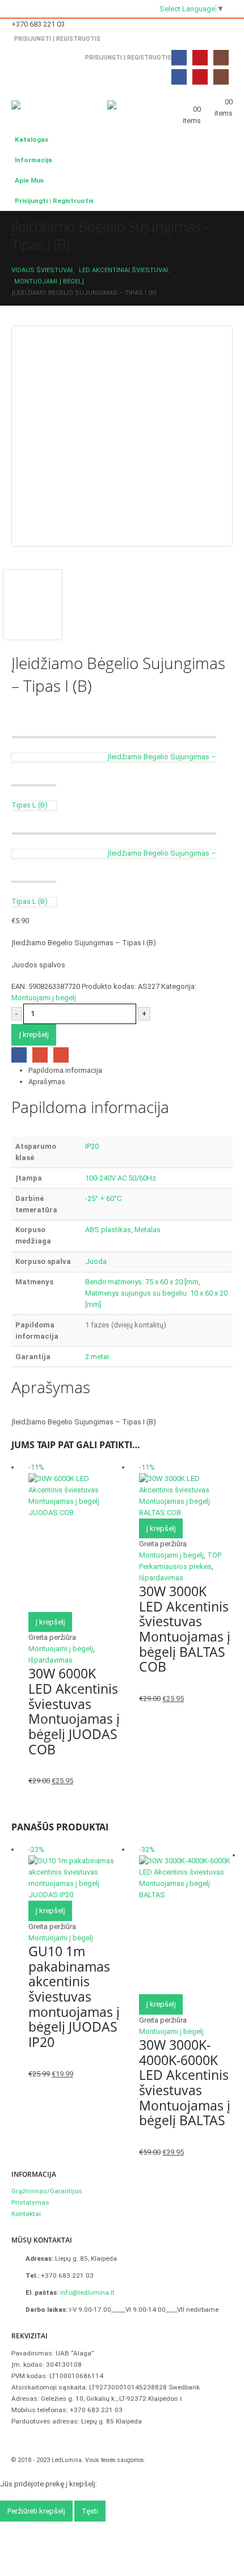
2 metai (97, 1357)
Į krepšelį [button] (50, 1622)
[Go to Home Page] (14, 259)
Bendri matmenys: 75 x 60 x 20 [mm (142, 1282)
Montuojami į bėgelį (44, 998)
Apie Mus (29, 180)
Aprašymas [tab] (47, 1082)
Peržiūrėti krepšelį (36, 2511)
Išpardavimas (51, 1660)
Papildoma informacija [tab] (65, 1070)
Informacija (33, 160)
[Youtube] (200, 58)
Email (61, 1055)
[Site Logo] (43, 108)
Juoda (96, 1261)
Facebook (19, 1055)
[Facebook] (179, 58)
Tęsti (90, 2511)
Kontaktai (26, 2214)
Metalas (148, 1230)
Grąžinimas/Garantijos (47, 2191)
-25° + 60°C (103, 1198)
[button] (84, 100)
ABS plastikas (108, 1230)
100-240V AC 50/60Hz (121, 1178)
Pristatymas (30, 2202)
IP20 (92, 1146)
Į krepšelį (34, 1035)
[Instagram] (221, 58)
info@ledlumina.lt (87, 2292)
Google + (40, 1055)
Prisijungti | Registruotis (57, 39)
